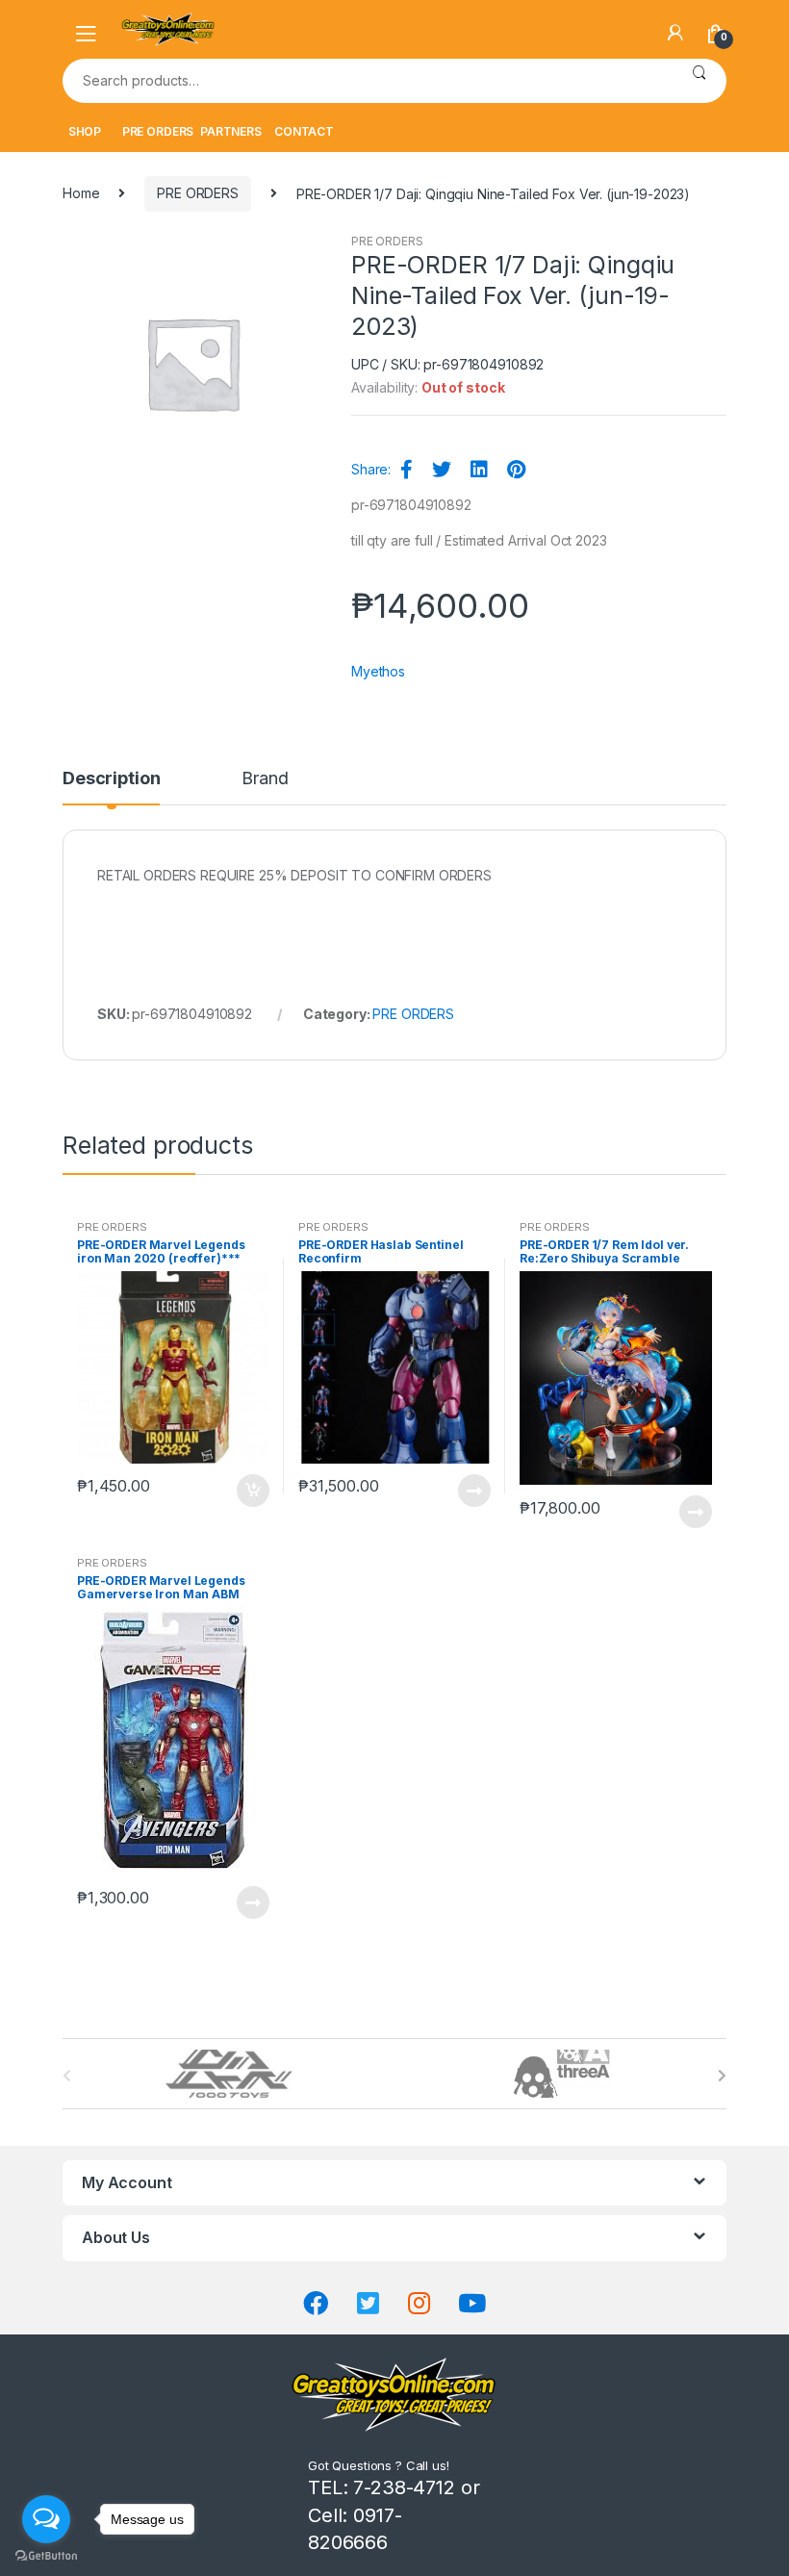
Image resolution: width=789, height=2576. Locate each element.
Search (699, 81)
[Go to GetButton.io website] (46, 2556)
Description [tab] (111, 779)
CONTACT (304, 131)
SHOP (85, 131)
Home (81, 193)
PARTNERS (231, 131)
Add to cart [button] (252, 1491)
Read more (473, 1491)
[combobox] (367, 81)
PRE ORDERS (158, 131)
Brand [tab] (265, 779)
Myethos (378, 671)
